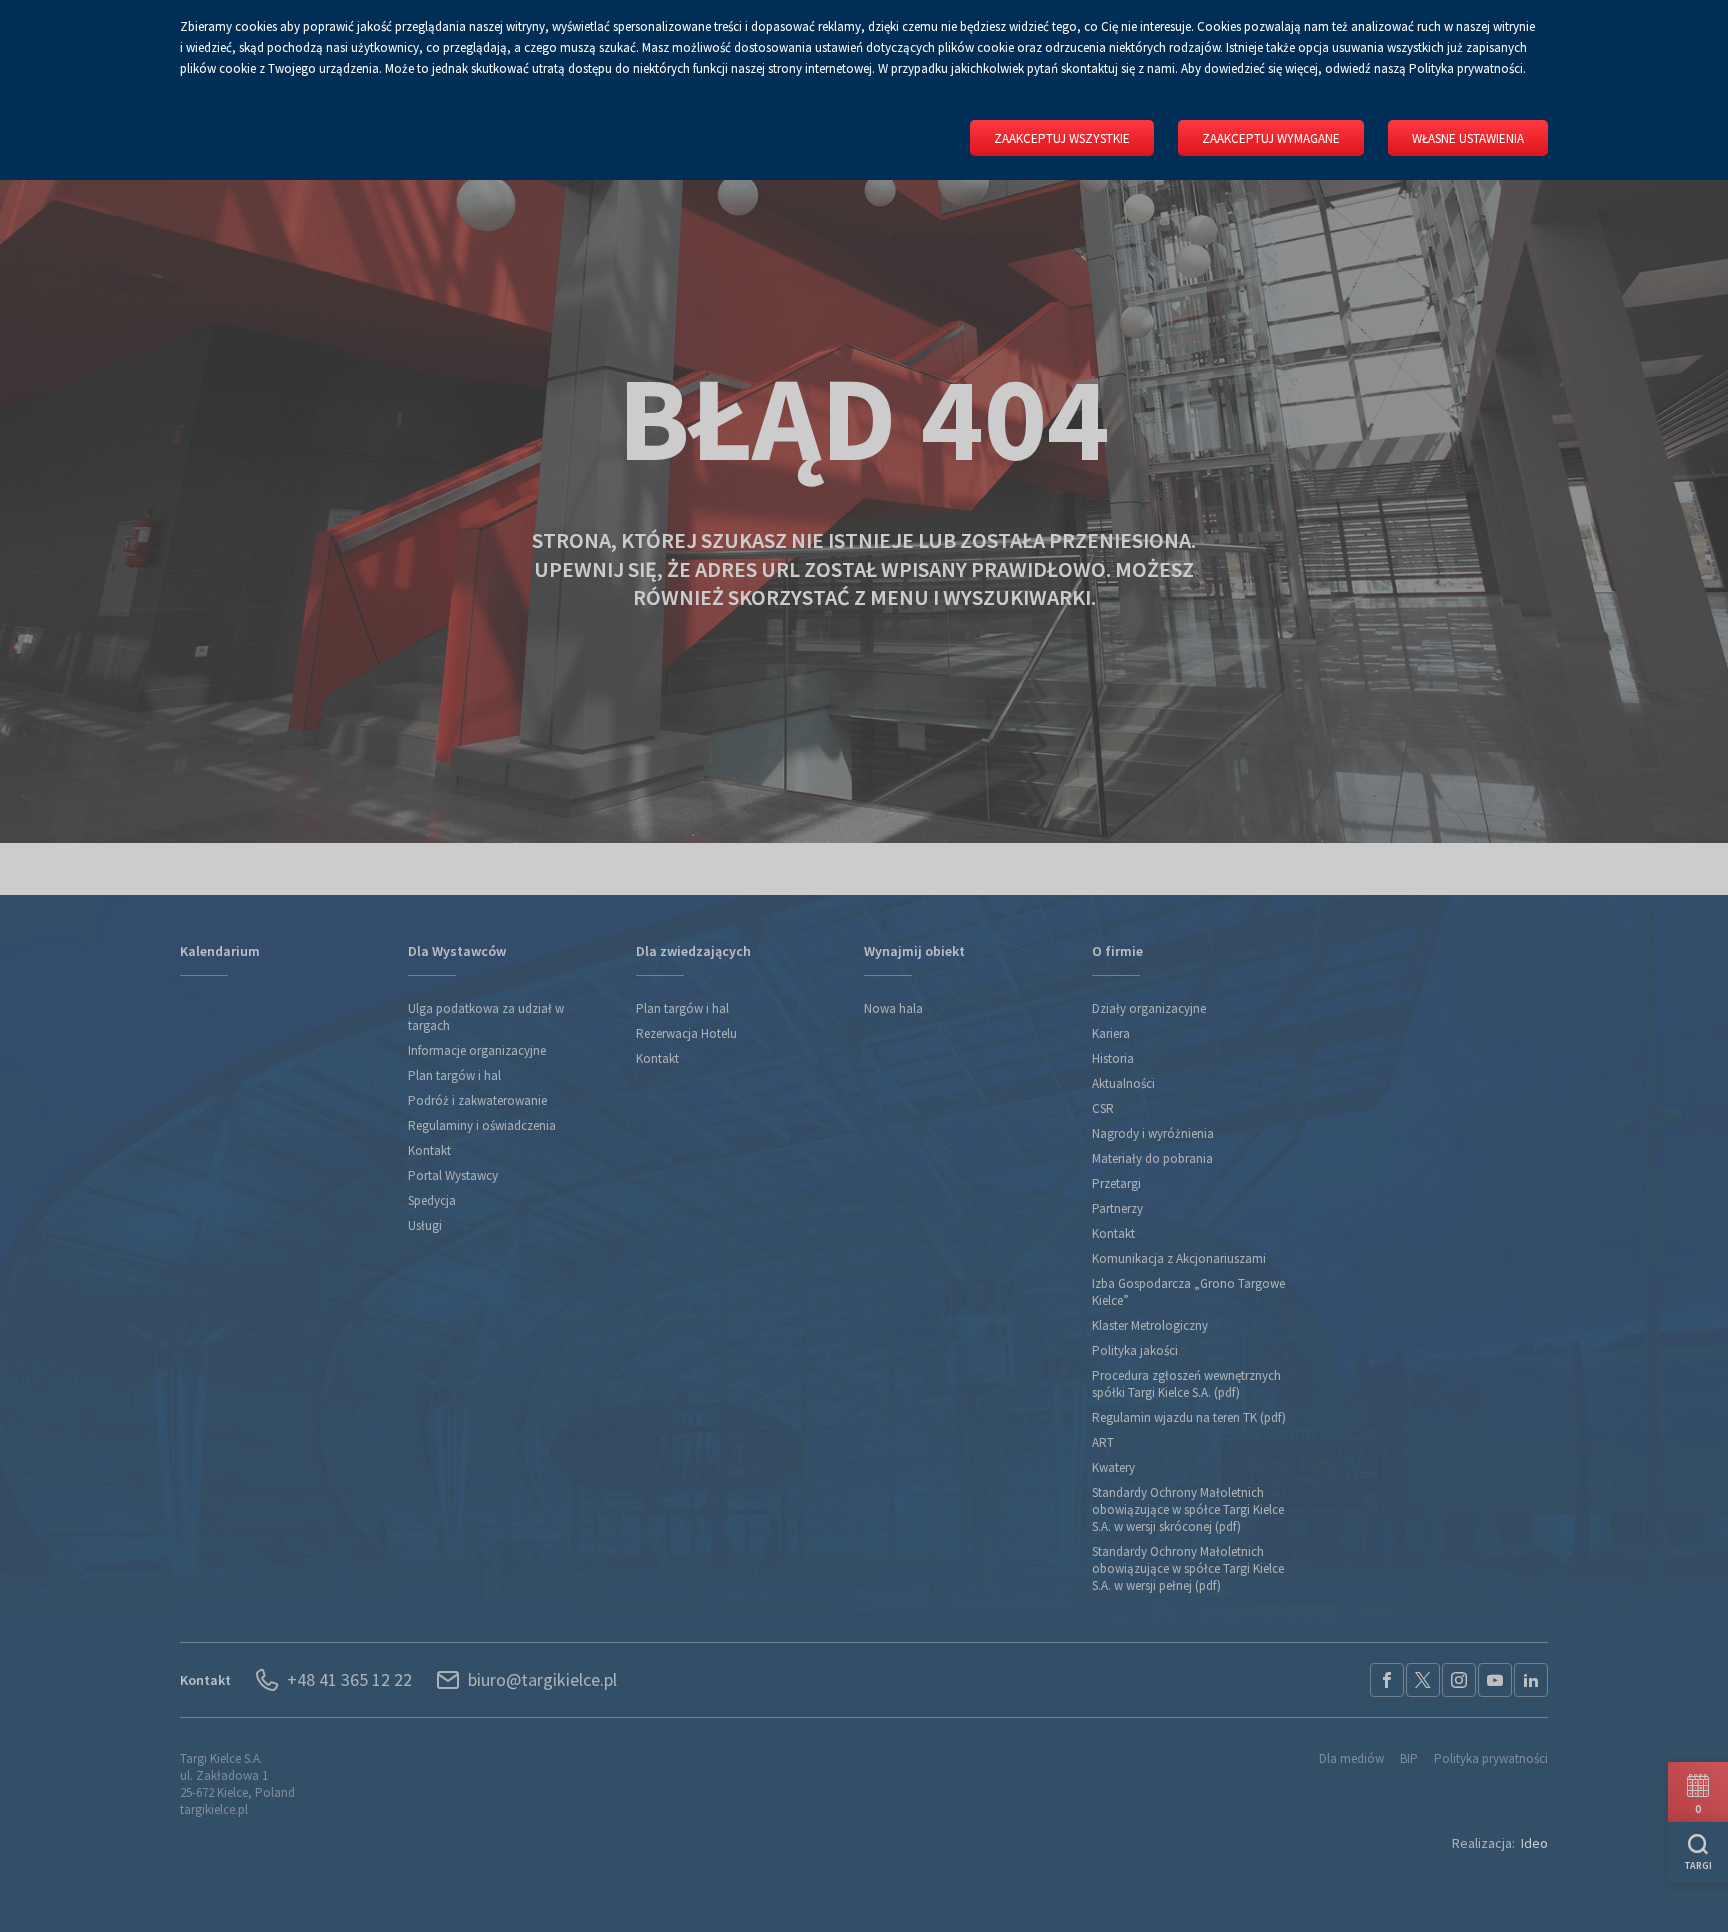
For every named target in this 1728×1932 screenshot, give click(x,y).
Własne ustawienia (1468, 138)
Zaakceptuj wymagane (1271, 138)
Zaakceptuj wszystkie (1062, 138)
